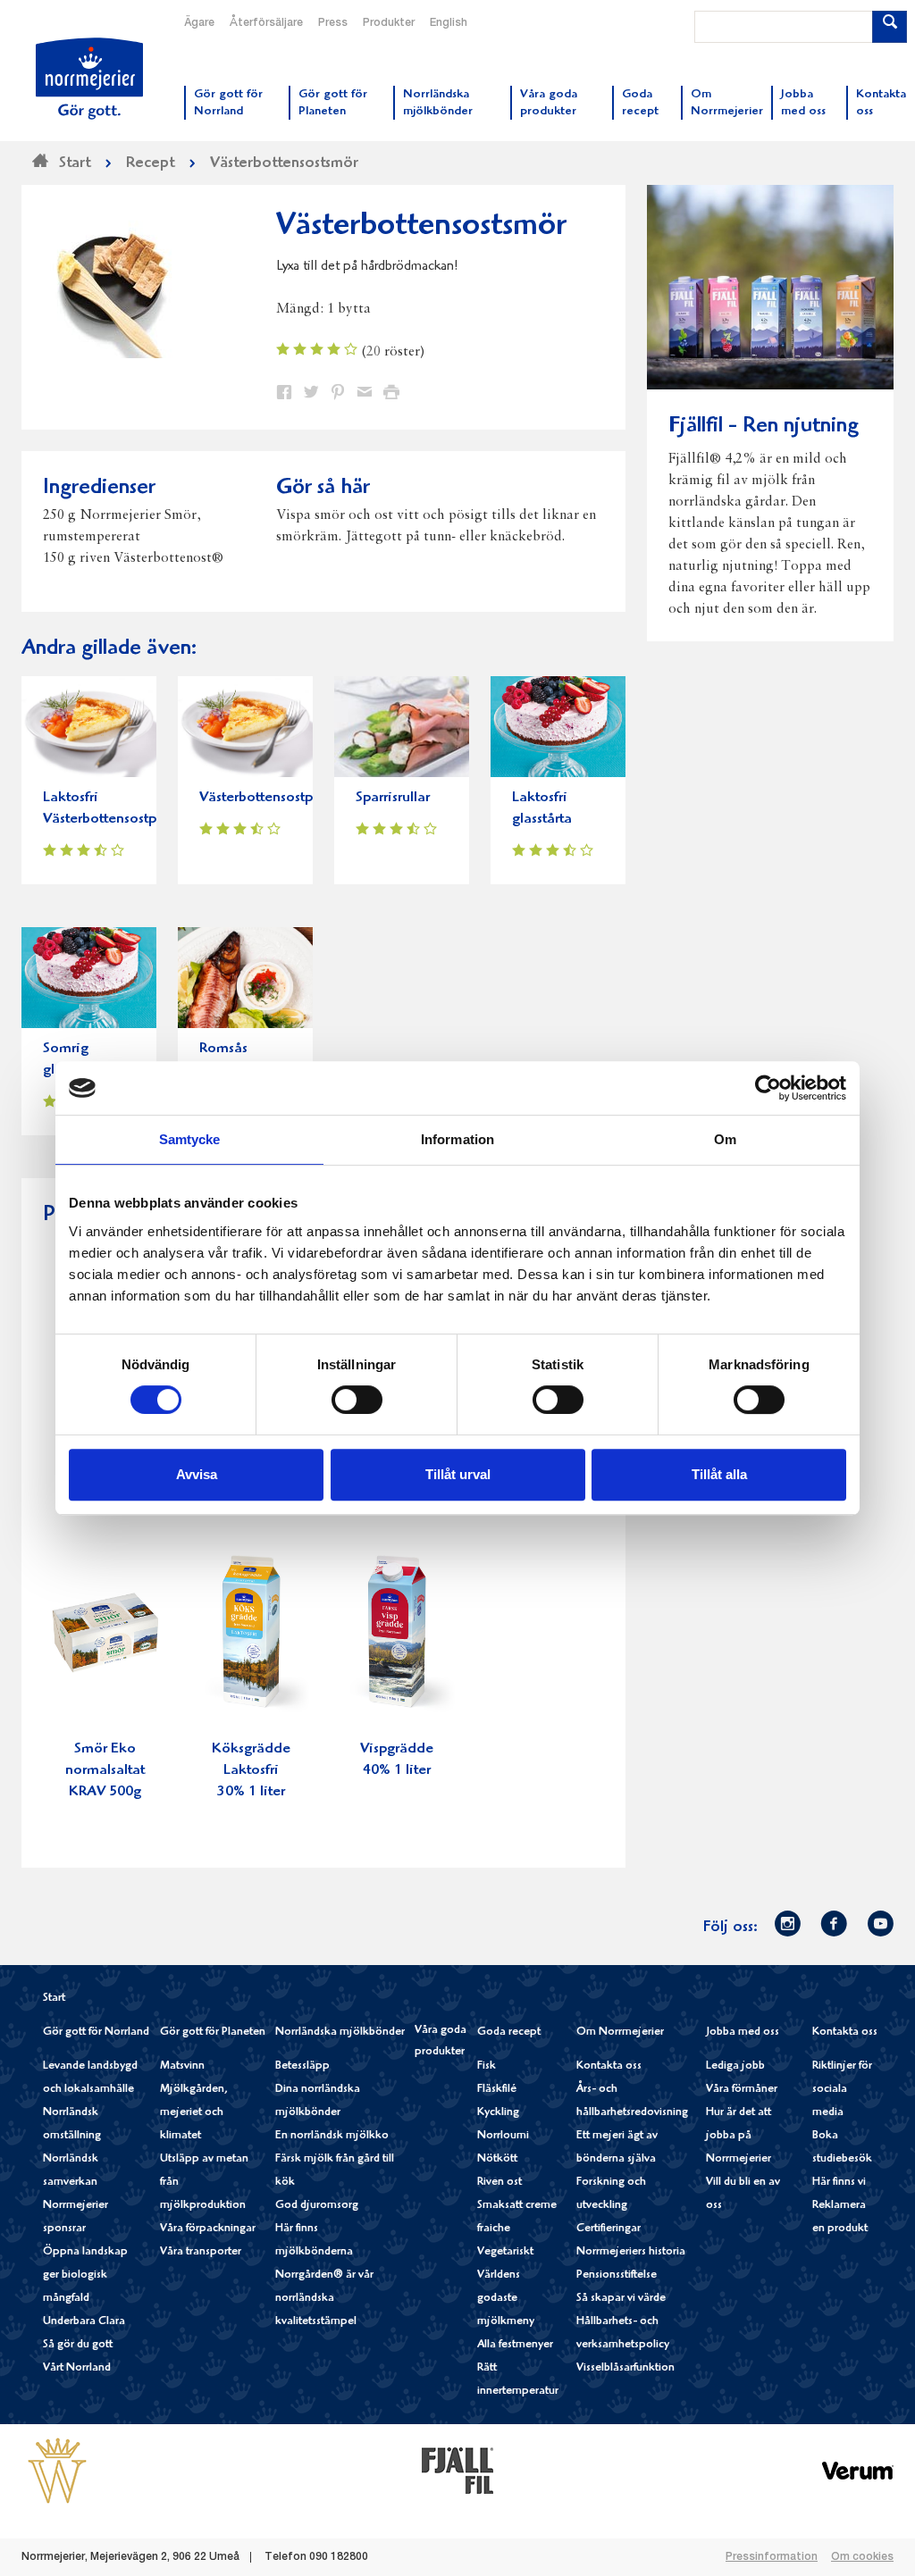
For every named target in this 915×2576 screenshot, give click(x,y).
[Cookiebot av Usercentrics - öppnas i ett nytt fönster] (768, 1088)
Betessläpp (302, 2066)
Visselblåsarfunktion (625, 2368)
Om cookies (862, 2557)
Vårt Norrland (77, 2368)
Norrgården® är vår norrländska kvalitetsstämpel (324, 2299)
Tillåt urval (458, 1474)
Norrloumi (503, 2136)
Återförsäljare (266, 23)
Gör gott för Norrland (96, 2032)
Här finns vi (839, 2183)
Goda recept (509, 2032)
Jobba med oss (743, 2032)
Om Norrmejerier (620, 2032)
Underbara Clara (84, 2322)
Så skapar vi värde (621, 2299)
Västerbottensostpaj (262, 798)
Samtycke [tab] (190, 1139)
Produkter (389, 23)
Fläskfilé (497, 2090)
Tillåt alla (719, 1474)
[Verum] (858, 2471)
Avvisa (197, 1474)
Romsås (223, 1049)
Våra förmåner (742, 2090)
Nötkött (497, 2159)
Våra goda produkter (441, 2041)
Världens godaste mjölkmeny (506, 2299)
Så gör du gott (78, 2345)
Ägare (199, 23)
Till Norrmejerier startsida (89, 79)
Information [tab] (457, 1139)
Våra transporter (201, 2252)
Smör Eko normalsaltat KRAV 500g (105, 1771)
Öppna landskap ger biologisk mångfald (85, 2275)
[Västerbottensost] (57, 2471)
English (449, 23)
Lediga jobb (735, 2066)
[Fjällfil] (457, 2471)
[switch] (357, 1398)
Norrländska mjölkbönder (340, 2032)
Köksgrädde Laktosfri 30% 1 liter (251, 1771)
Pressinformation (772, 2557)
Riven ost (499, 2183)
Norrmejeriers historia (631, 2252)
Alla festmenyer (515, 2345)
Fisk (487, 2066)
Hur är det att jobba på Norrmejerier (739, 2136)
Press (333, 23)
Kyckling (498, 2113)
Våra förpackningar (208, 2229)
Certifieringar (609, 2229)
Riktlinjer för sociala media (842, 2090)
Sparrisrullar (393, 798)
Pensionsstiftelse (617, 2275)
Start (54, 1999)
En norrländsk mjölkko (332, 2136)
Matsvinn (182, 2066)
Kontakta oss (609, 2066)
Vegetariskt (505, 2252)
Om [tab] (725, 1139)
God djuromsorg (317, 2206)
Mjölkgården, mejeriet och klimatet (194, 2113)
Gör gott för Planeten (213, 2032)
